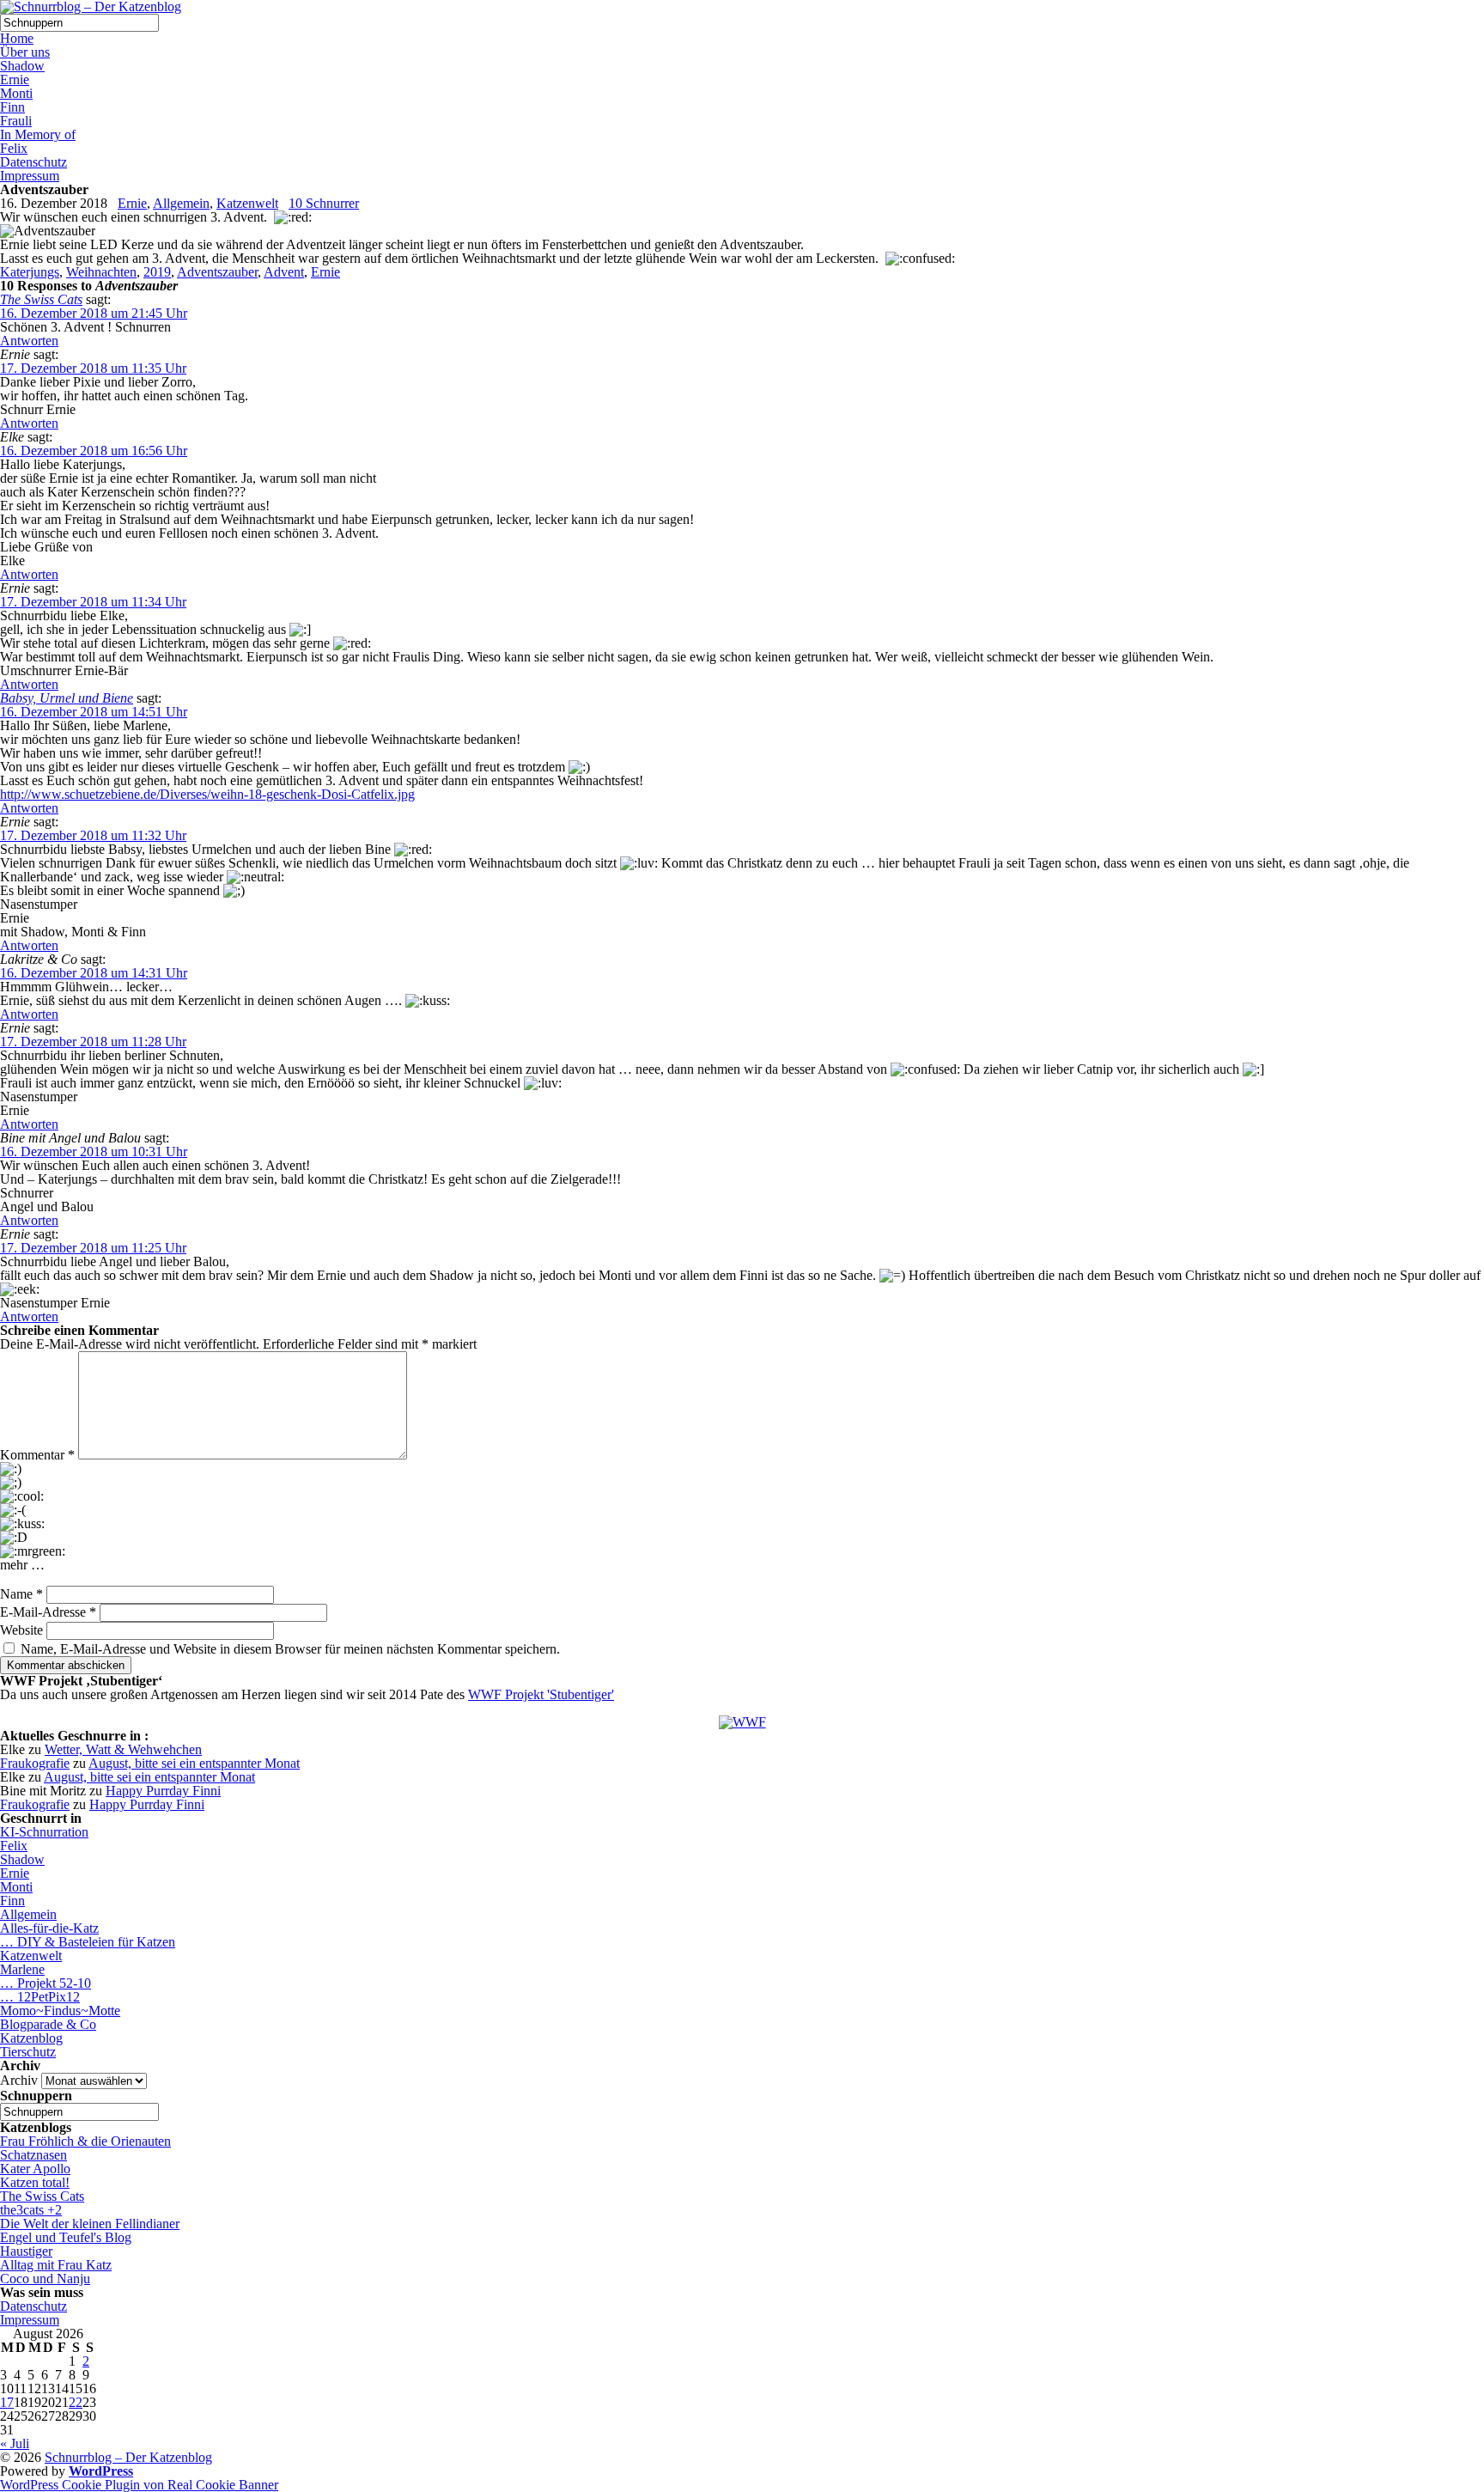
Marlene (22, 1969)
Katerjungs (30, 272)
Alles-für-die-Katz (49, 1928)
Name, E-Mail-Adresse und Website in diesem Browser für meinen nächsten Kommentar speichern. (290, 1649)
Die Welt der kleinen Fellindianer (90, 2224)
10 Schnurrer (324, 203)
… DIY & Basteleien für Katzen (88, 1942)
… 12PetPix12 (40, 1997)
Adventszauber (217, 272)
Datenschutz (33, 162)
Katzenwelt (247, 203)
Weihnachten (101, 272)
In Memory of (38, 134)
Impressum (30, 176)
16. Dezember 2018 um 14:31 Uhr (94, 973)
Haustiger (26, 2251)
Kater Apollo (35, 2169)
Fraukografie (35, 1763)
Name (21, 1594)
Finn (12, 107)
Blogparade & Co (48, 2024)
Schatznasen (33, 2155)
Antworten (29, 341)
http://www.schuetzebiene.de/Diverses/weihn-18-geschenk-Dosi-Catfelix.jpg (207, 794)
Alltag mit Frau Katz (56, 2265)
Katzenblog (31, 2038)
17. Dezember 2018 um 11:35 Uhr (93, 368)
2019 (157, 272)
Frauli (16, 121)
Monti (16, 93)
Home (17, 38)
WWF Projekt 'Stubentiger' (541, 1694)
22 (76, 2402)
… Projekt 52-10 (46, 1983)
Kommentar (37, 1455)
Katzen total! (35, 2182)
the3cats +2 (31, 2210)
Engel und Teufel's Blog (66, 2237)
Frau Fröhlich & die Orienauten (85, 2141)
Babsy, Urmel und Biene (67, 698)
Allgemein (181, 203)
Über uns (25, 52)
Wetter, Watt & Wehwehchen (123, 1749)
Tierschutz (28, 2052)
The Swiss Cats (41, 299)
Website (21, 1630)
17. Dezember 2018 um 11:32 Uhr (93, 835)
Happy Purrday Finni (163, 1791)
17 (7, 2402)
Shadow (22, 66)
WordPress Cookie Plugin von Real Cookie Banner (139, 2485)
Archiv (19, 2080)
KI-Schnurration (44, 1832)
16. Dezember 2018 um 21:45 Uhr (94, 313)
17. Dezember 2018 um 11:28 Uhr (93, 1042)
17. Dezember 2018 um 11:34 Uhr (93, 602)
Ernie (15, 79)
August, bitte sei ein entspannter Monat (194, 1763)
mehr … (22, 1565)
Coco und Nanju (45, 2279)
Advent (284, 272)
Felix (14, 148)
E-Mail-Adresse (48, 1612)
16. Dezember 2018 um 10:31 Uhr (94, 1152)
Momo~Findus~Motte (60, 2011)
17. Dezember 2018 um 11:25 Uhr (93, 1248)
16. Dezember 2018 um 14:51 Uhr (94, 712)
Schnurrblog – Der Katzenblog (128, 2457)
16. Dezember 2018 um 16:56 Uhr (94, 451)
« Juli (15, 2443)
